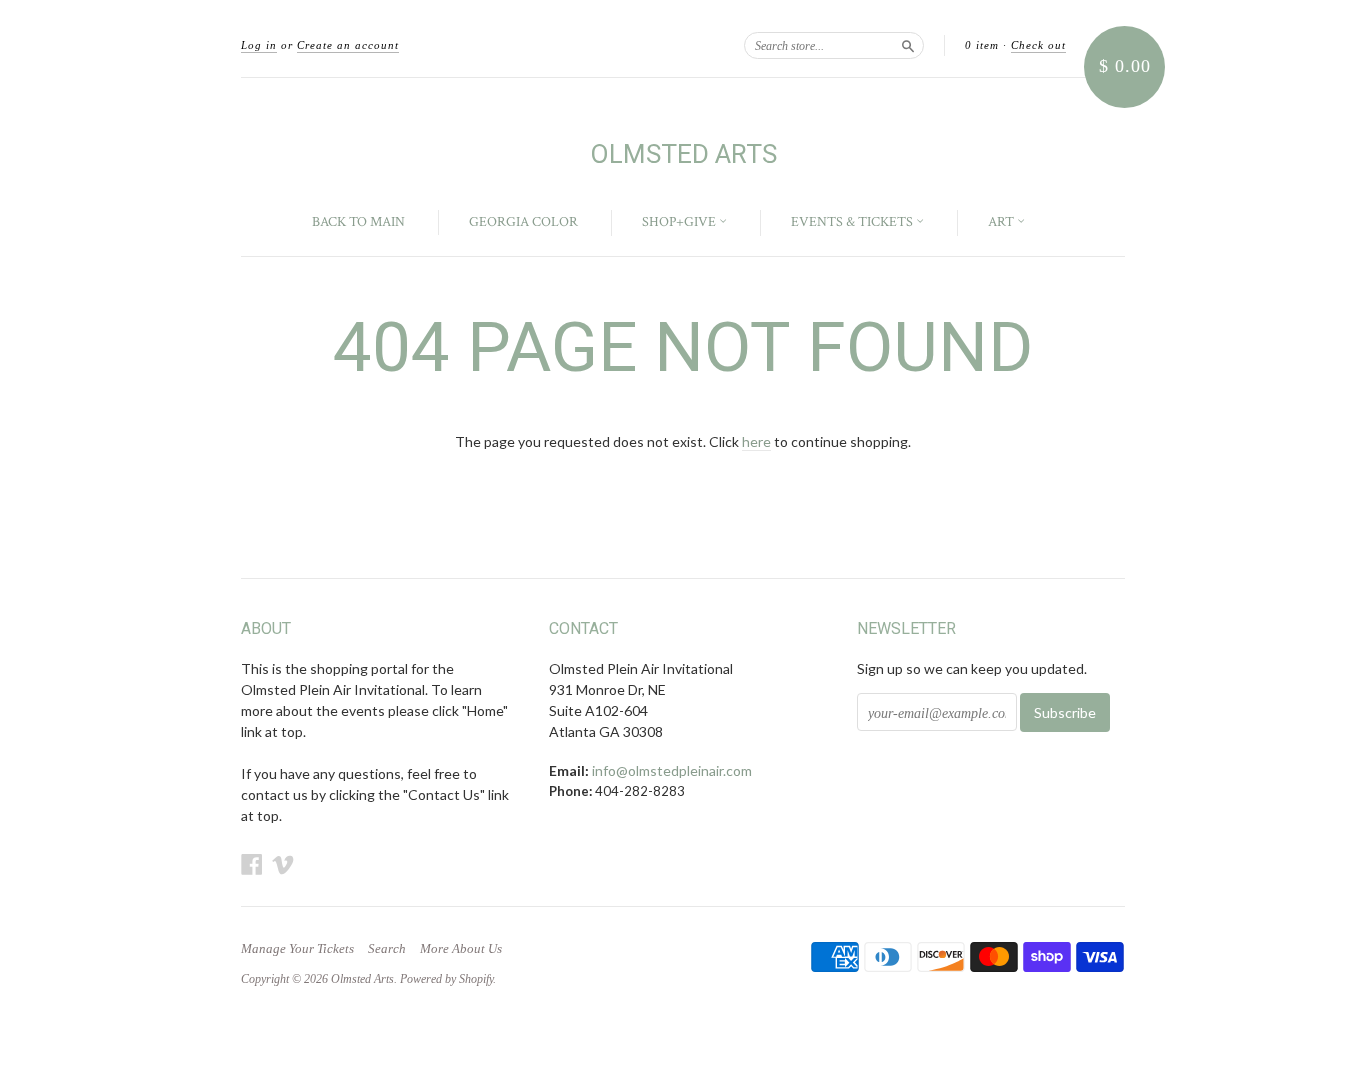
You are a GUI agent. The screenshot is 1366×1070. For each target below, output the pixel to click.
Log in (259, 45)
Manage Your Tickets (297, 949)
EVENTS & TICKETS (853, 222)
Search (387, 949)
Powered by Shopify (446, 979)
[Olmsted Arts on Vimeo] (283, 864)
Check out (1038, 45)
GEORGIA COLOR (523, 222)
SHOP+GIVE (680, 222)
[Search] (908, 45)
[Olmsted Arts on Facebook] (252, 864)
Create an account (348, 45)
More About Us (461, 949)
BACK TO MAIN (358, 222)
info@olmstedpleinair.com (672, 770)
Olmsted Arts (683, 154)
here (756, 441)
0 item (982, 45)
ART (1002, 222)
